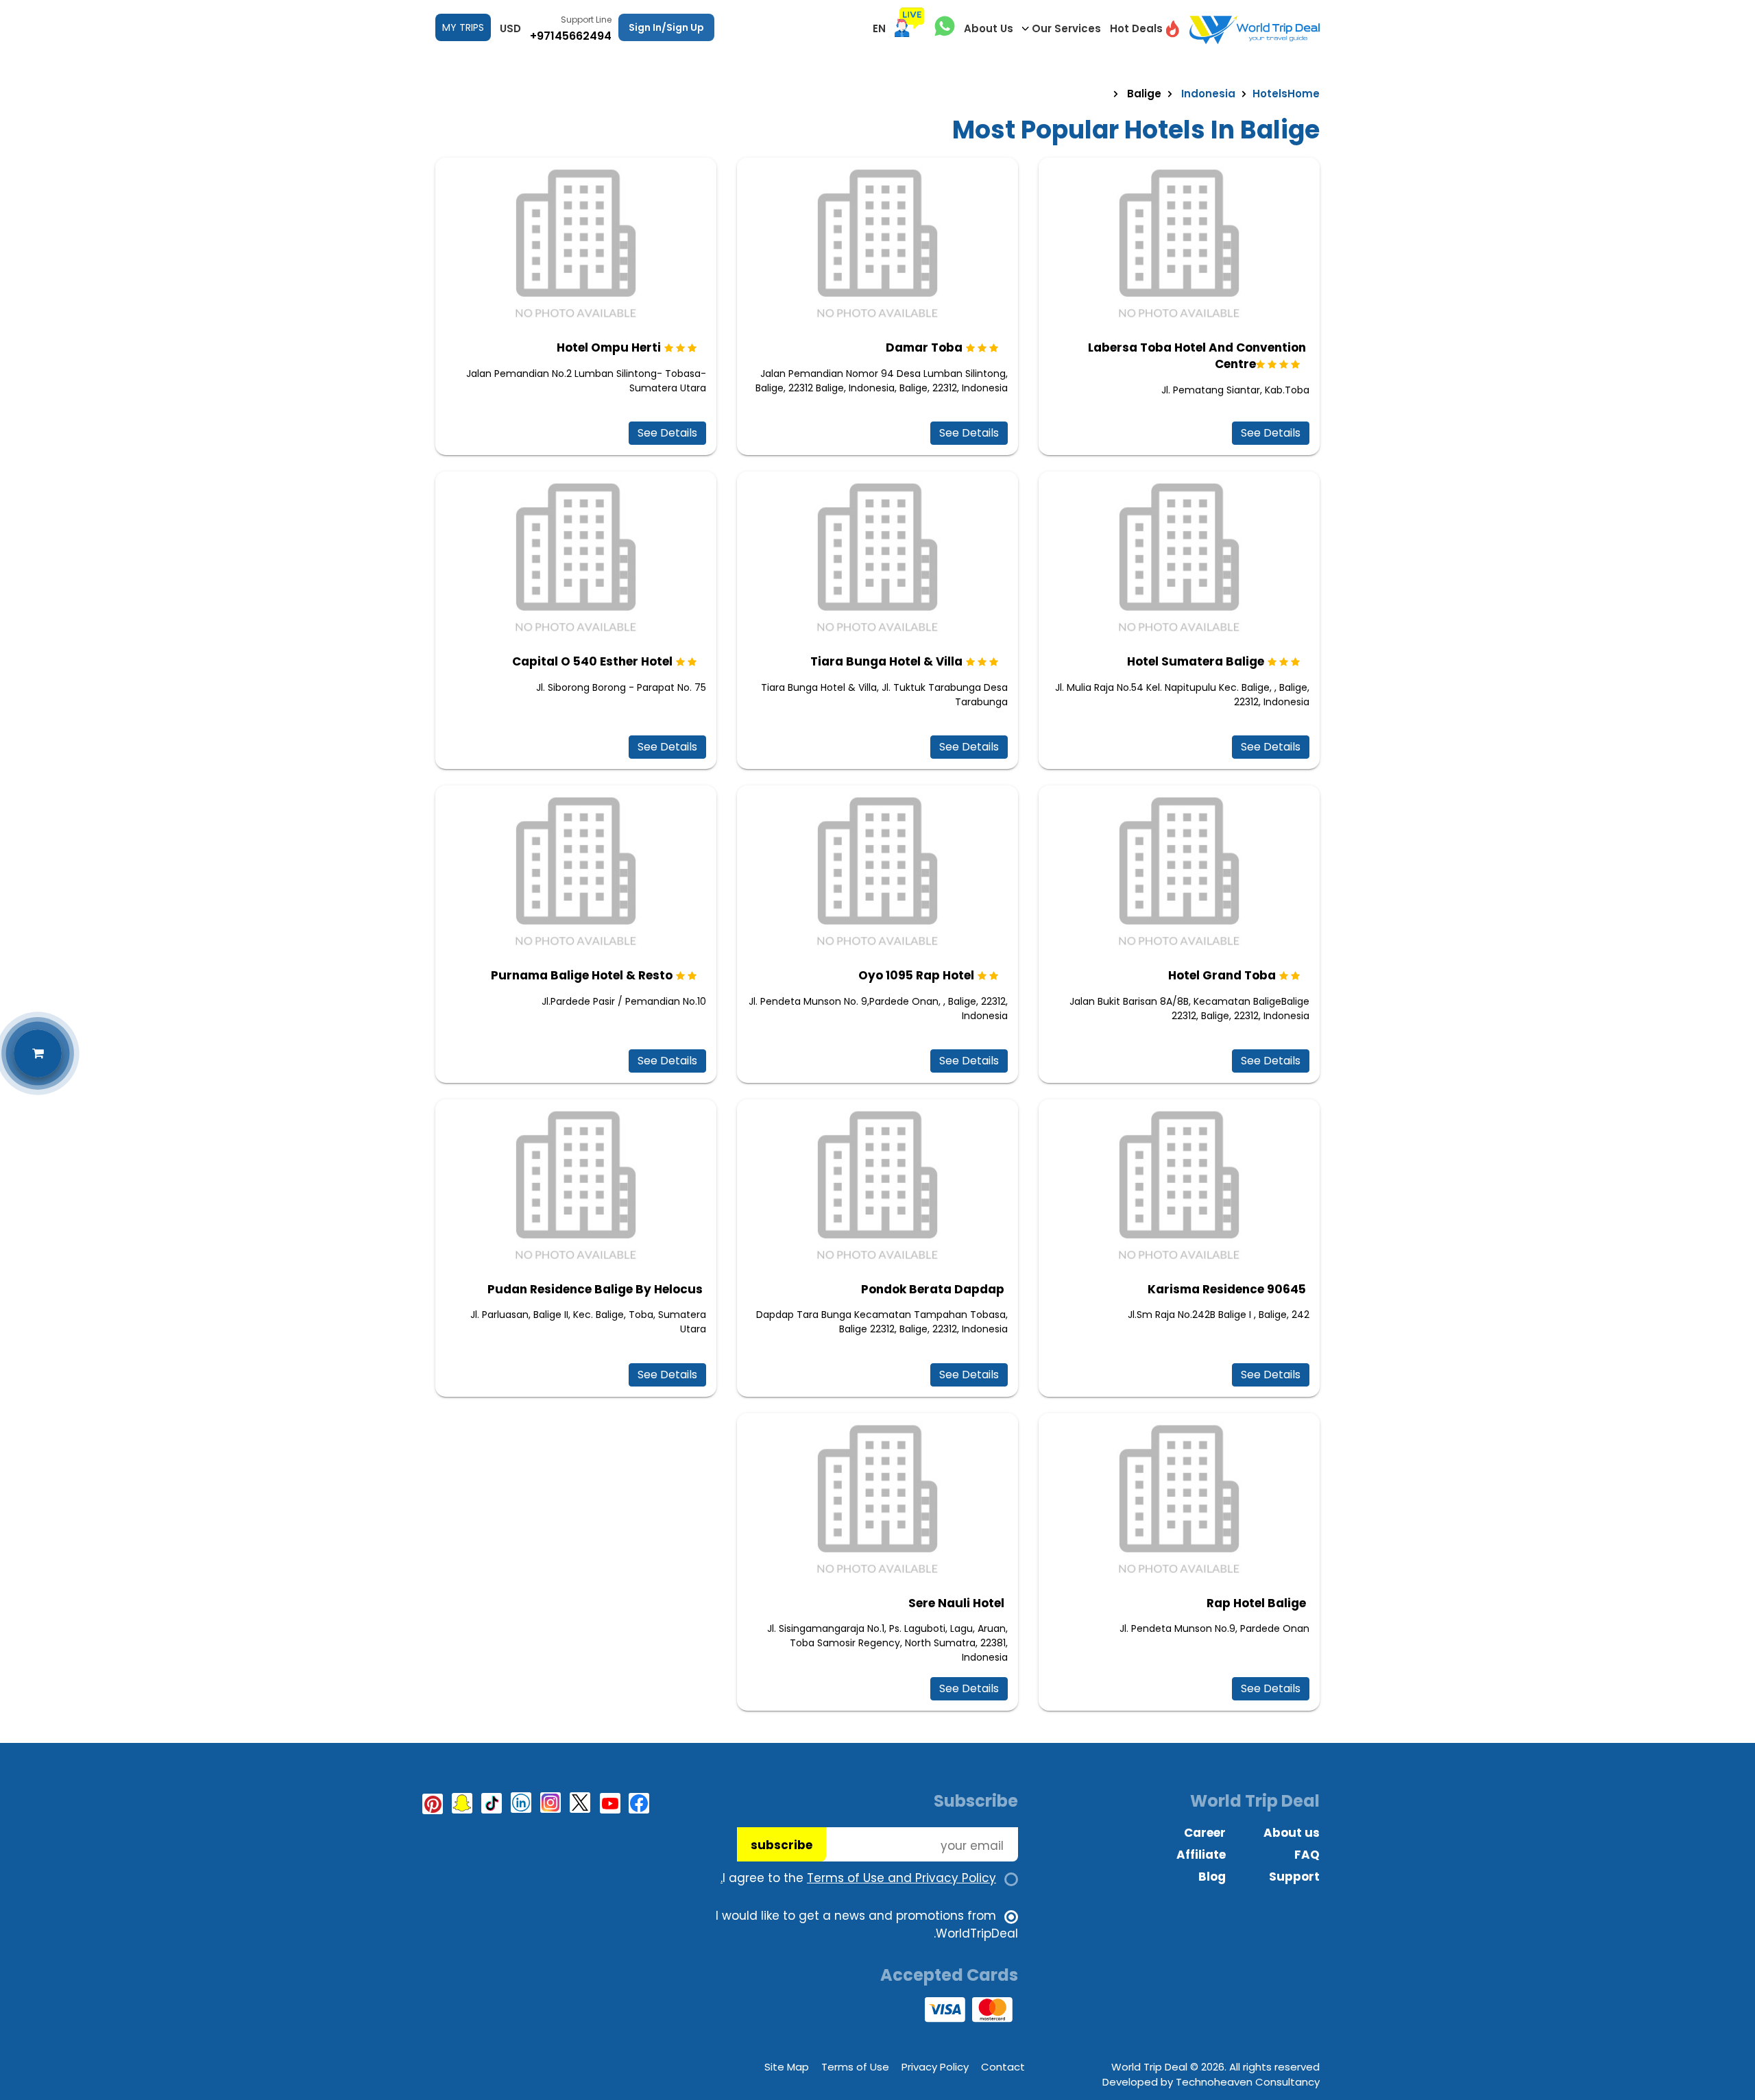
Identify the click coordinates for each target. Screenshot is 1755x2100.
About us (1292, 1833)
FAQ (1307, 1855)
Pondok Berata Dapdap (933, 1289)
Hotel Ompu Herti (609, 347)
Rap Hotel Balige (1256, 1603)
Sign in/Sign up (666, 27)
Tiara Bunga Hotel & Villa (886, 661)
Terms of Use (855, 2067)
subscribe (782, 1845)
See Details (1271, 433)
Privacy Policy (935, 2067)
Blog (1212, 1877)
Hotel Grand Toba (1222, 975)
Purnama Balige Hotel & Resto (582, 975)
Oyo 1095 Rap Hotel (916, 975)
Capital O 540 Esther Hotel (592, 661)
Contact (1003, 2067)
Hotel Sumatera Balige (1196, 661)
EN (879, 28)
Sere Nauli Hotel (956, 1603)
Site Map (787, 2067)
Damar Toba (924, 347)
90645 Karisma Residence (1227, 1289)
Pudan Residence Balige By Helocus (595, 1289)
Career (1205, 1833)
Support (1294, 1877)
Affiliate (1201, 1855)
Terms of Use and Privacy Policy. (858, 1878)
